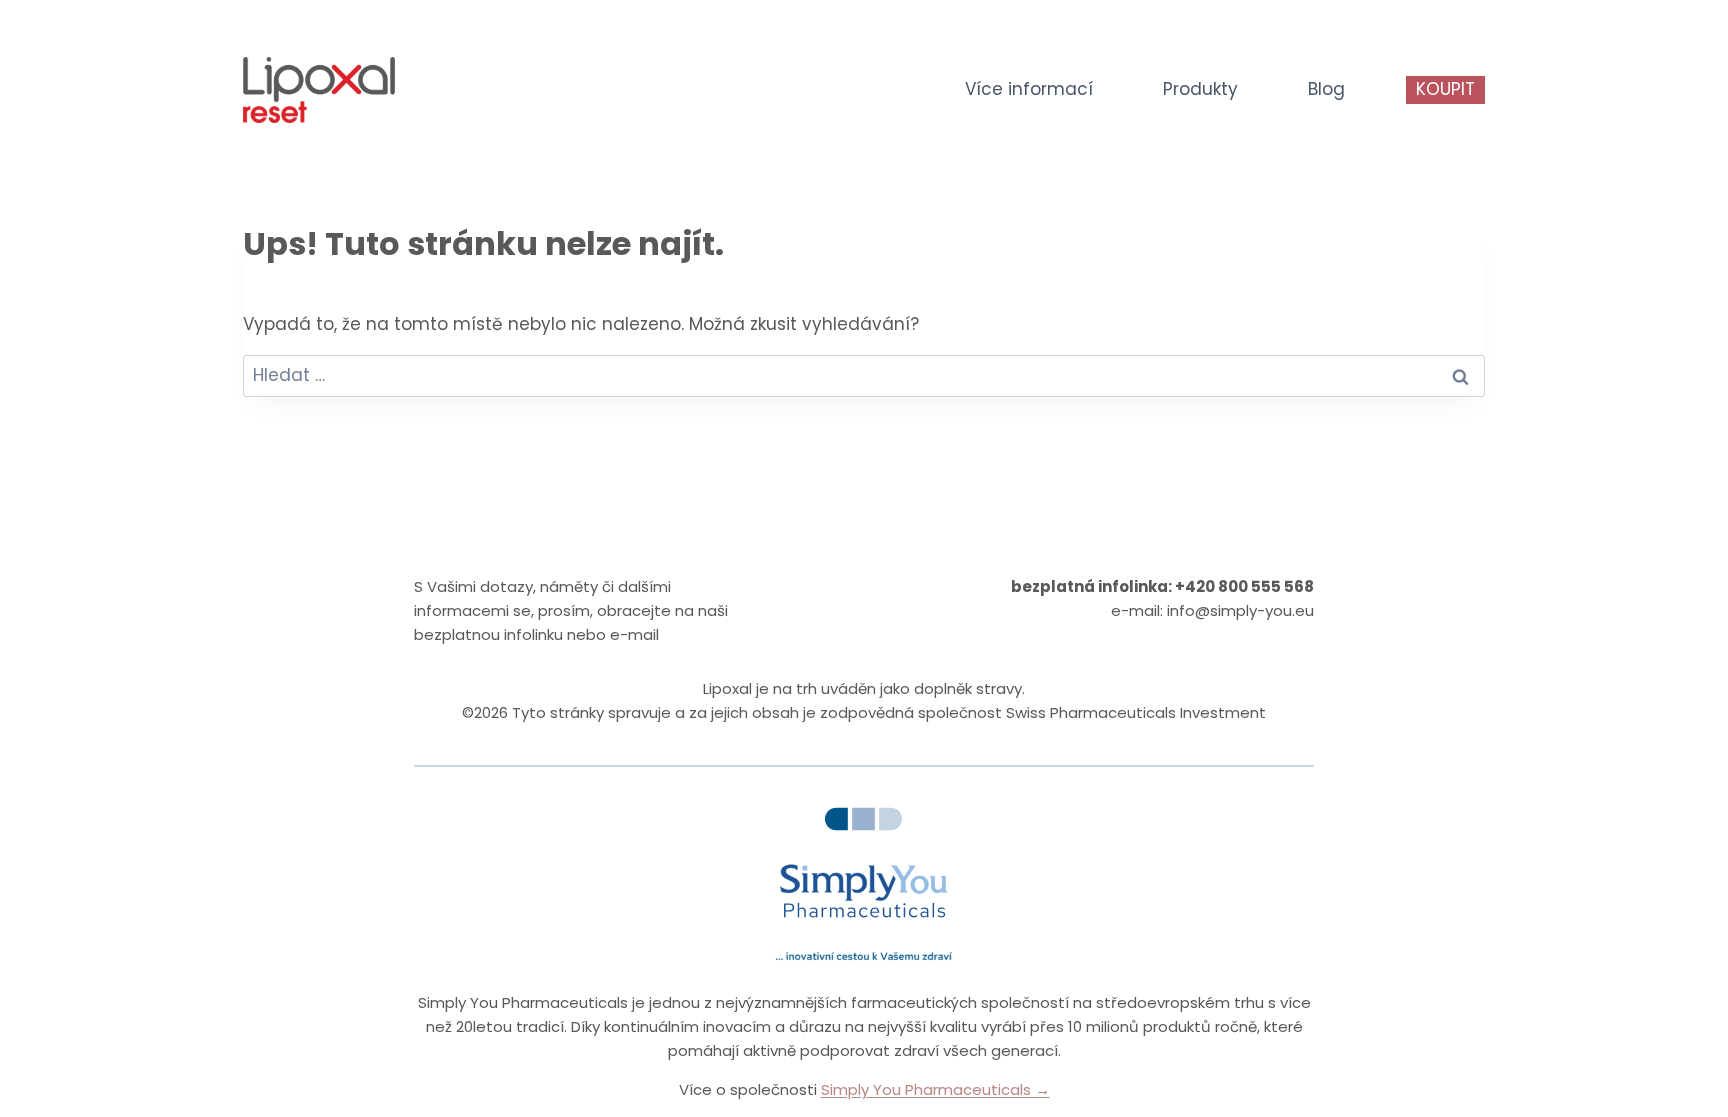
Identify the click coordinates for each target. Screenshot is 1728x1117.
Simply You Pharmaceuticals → (935, 1089)
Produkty (1200, 89)
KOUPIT (1445, 89)
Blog (1326, 89)
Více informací (1029, 89)
